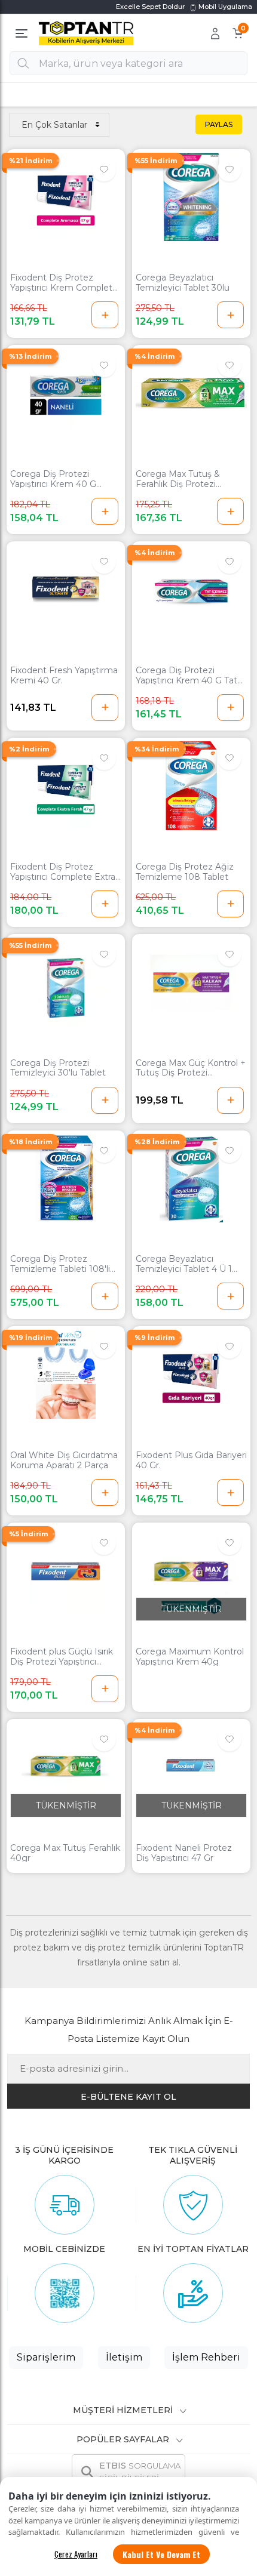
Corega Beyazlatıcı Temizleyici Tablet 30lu (183, 283)
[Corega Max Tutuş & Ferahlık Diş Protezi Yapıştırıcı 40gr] (191, 393)
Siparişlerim (46, 2357)
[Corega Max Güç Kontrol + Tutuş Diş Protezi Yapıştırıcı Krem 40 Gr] (191, 982)
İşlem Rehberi (206, 2357)
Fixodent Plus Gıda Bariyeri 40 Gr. (191, 1460)
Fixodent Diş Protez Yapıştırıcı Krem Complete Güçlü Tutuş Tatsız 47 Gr (64, 283)
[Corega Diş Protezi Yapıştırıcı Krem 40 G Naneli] (66, 393)
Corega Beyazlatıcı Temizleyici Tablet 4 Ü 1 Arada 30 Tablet (184, 1264)
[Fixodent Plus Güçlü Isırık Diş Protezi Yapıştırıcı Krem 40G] (66, 1571)
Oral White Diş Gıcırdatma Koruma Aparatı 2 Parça (64, 1460)
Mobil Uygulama (224, 7)
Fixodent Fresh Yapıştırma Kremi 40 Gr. (64, 676)
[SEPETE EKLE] (105, 315)
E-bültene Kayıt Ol (128, 2097)
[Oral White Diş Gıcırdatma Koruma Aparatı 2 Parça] (66, 1374)
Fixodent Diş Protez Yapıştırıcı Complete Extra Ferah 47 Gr (63, 872)
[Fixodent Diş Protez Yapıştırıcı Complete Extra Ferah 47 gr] (66, 786)
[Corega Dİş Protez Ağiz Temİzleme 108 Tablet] (191, 786)
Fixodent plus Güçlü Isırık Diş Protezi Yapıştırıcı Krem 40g (62, 1657)
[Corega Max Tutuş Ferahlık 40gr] (66, 1767)
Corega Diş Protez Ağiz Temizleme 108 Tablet (185, 872)
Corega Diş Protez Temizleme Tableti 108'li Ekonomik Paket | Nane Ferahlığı (60, 1264)
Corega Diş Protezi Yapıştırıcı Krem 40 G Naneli (53, 479)
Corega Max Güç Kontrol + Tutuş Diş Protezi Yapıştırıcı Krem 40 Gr (191, 1068)
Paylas (219, 124)
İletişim (124, 2357)
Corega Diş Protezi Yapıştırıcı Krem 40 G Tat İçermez (186, 676)
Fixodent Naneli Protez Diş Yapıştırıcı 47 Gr (184, 1853)
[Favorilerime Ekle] (104, 170)
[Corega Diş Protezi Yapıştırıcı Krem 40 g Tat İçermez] (191, 589)
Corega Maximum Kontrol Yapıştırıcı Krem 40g (190, 1657)
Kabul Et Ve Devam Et (161, 2554)
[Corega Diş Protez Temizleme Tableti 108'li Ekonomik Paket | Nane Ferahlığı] (66, 1178)
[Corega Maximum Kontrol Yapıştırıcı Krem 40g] (191, 1571)
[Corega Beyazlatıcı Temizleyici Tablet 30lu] (191, 197)
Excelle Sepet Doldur (150, 7)
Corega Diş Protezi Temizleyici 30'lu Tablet (58, 1068)
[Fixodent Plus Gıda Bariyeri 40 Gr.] (191, 1374)
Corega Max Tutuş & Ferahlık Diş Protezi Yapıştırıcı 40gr (178, 479)
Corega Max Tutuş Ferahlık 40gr (65, 1853)
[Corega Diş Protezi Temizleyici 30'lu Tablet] (66, 982)
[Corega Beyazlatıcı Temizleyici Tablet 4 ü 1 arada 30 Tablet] (191, 1178)
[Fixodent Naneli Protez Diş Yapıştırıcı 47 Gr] (191, 1767)
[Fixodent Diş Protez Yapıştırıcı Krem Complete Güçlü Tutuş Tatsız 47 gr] (66, 197)
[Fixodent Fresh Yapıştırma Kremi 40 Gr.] (66, 589)
